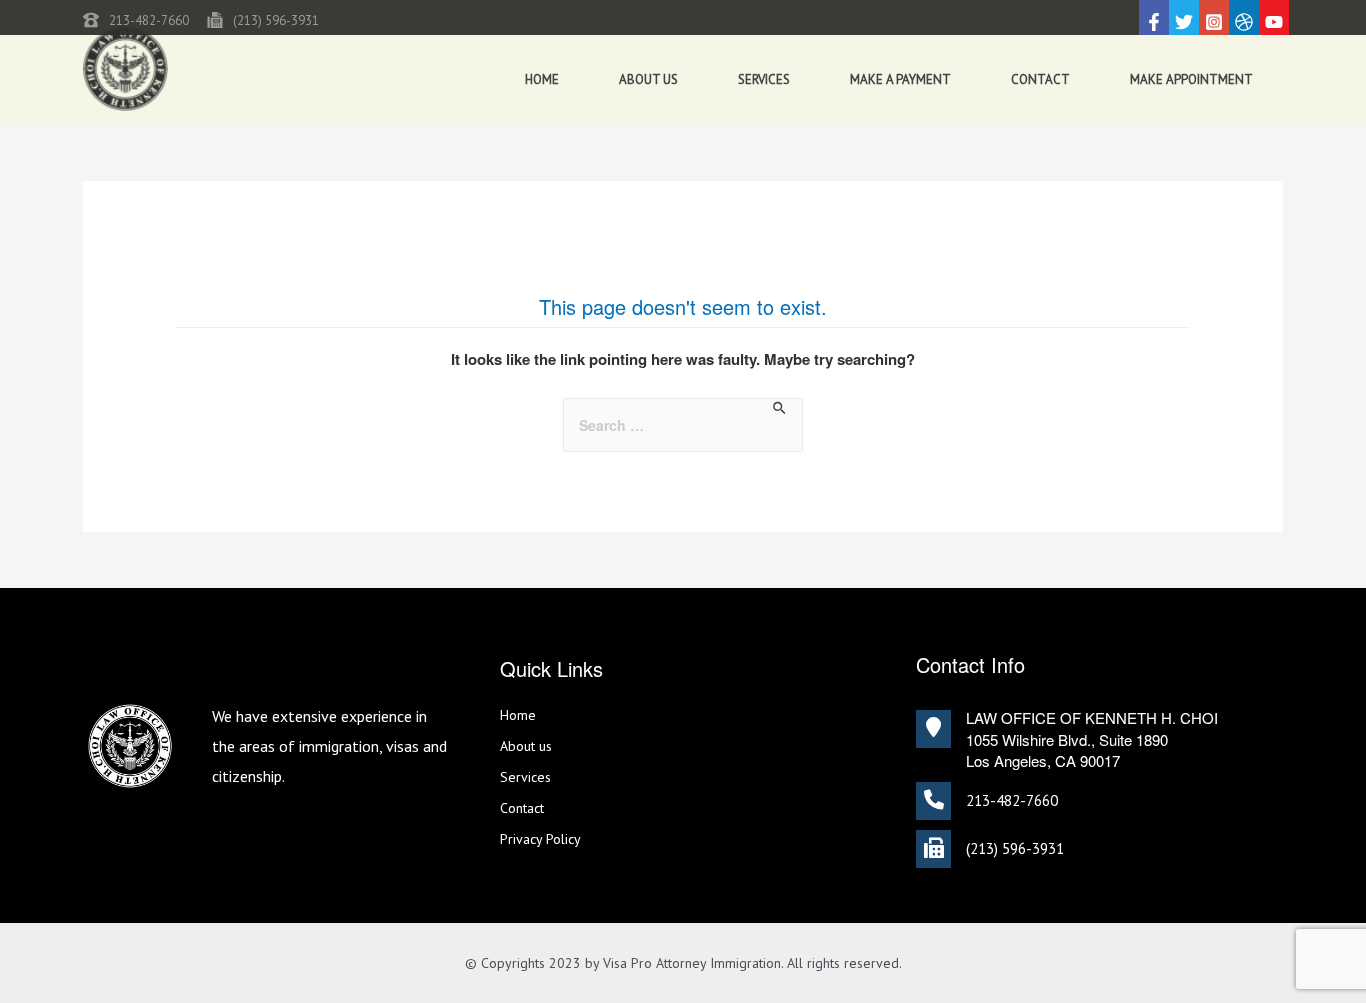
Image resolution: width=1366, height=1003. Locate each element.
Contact (1040, 79)
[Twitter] (1184, 22)
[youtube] (1274, 22)
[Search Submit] (780, 408)
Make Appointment (1191, 79)
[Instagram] (1214, 22)
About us (648, 79)
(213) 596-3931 (276, 20)
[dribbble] (1244, 22)
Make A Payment (900, 79)
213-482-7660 (149, 20)
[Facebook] (1154, 22)
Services (764, 79)
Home (542, 79)
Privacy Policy (540, 839)
